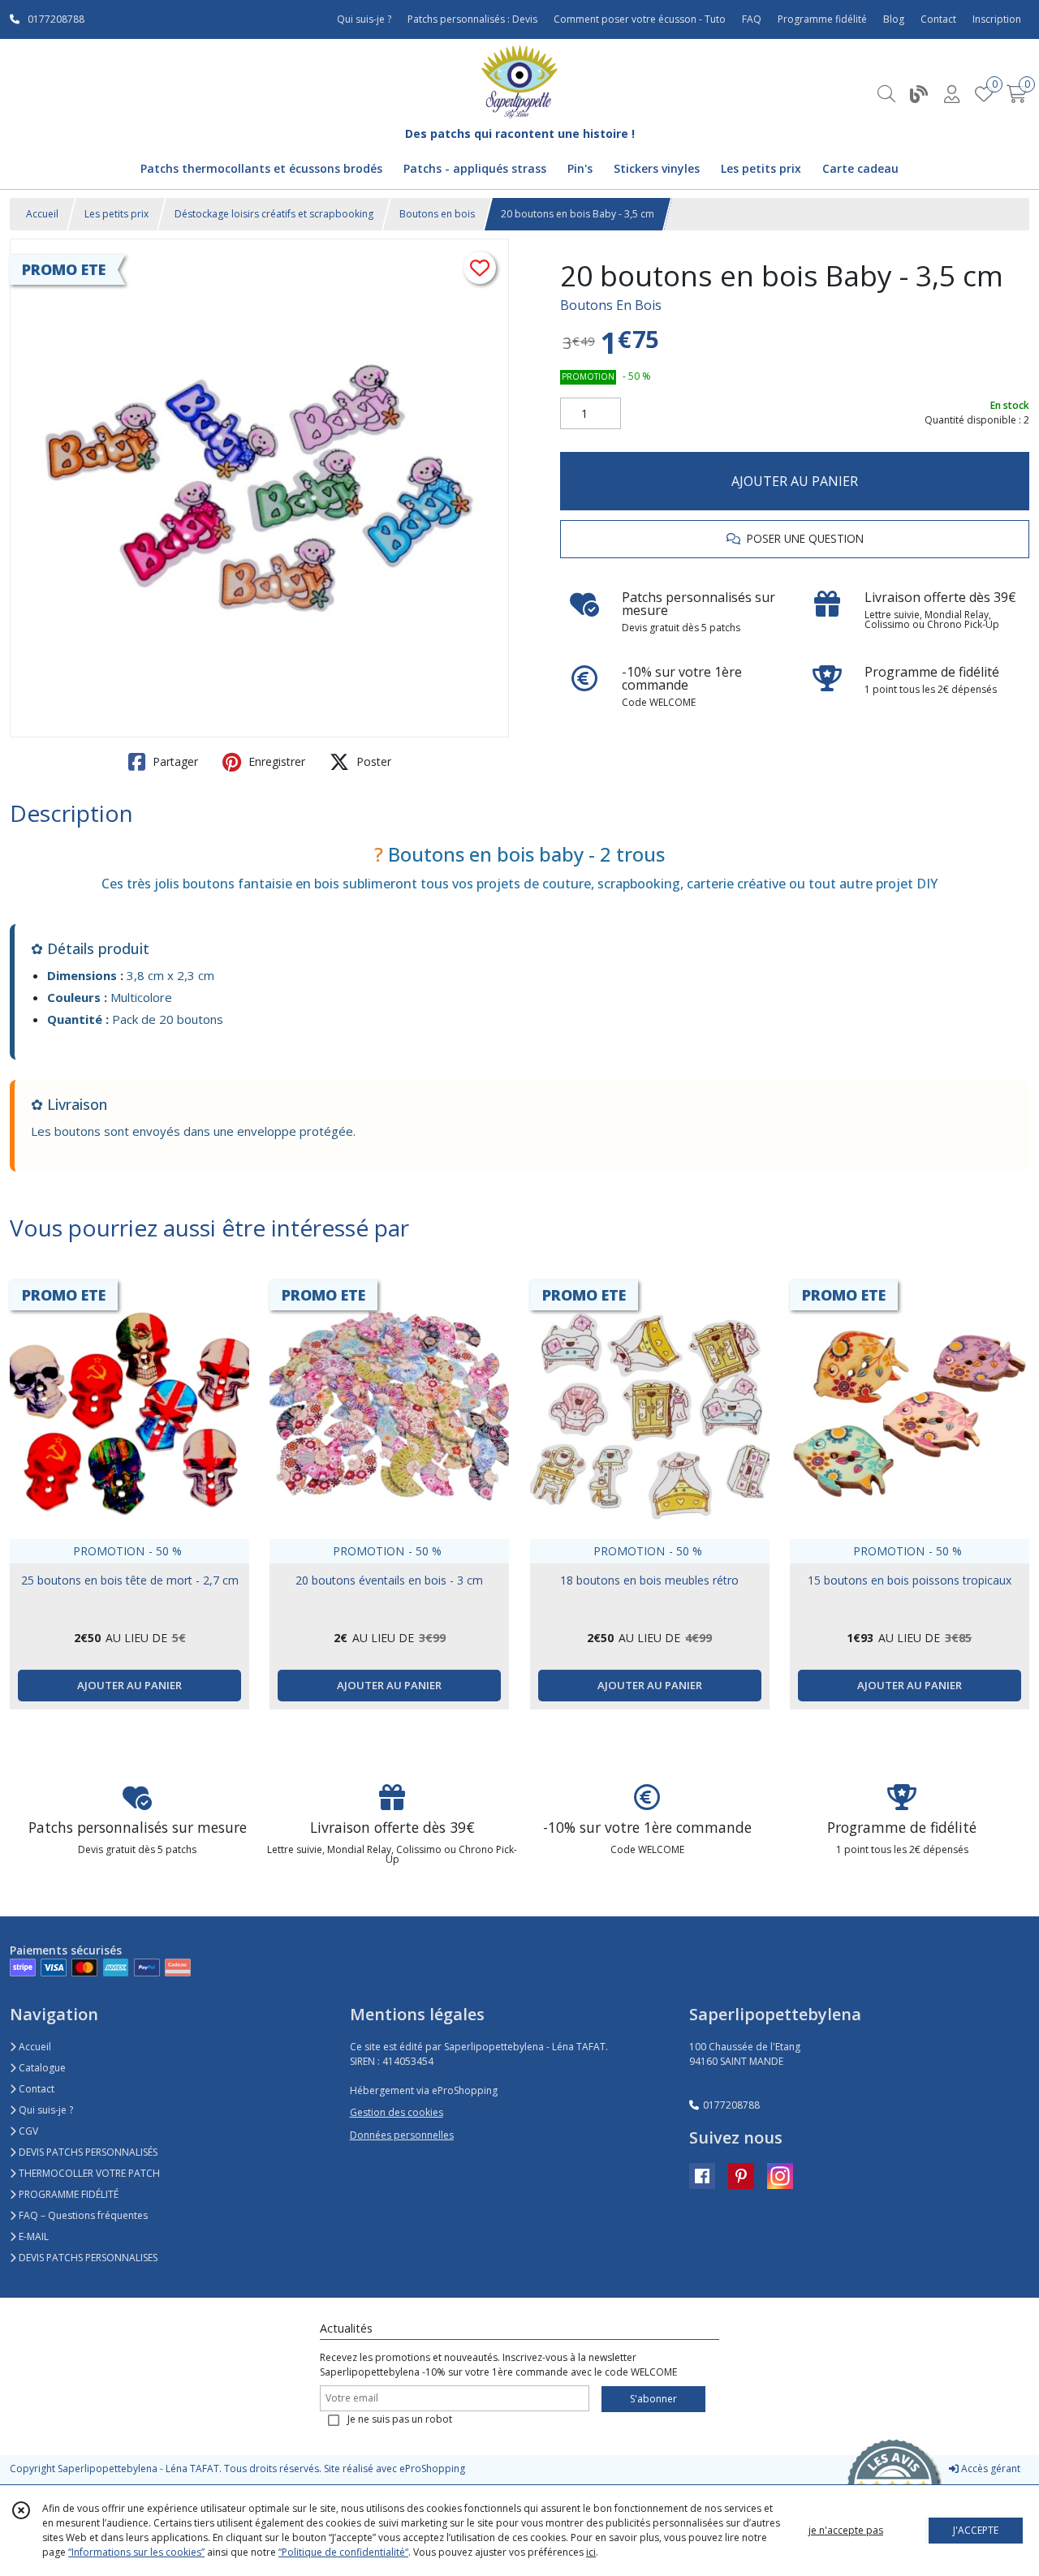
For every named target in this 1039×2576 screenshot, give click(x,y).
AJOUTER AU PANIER (795, 481)
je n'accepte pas (846, 2530)
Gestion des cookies (397, 2112)
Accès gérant (989, 2468)
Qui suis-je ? (45, 2110)
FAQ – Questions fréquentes (82, 2215)
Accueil (42, 214)
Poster (372, 761)
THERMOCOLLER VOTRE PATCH (88, 2173)
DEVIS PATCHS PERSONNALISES (87, 2258)
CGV (27, 2131)
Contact (938, 19)
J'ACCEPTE (976, 2530)
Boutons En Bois (611, 305)
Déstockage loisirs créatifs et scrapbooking (274, 214)
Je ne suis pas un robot (400, 2419)
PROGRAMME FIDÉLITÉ (67, 2194)
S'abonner (653, 2399)
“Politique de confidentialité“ (343, 2552)
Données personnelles (402, 2135)
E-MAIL (32, 2236)
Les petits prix (116, 214)
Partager (174, 761)
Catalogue (41, 2068)
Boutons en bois (437, 214)
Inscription (997, 19)
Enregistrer (275, 761)
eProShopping (432, 2468)
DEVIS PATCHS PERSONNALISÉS (87, 2152)
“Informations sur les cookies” (136, 2552)
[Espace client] (951, 94)
